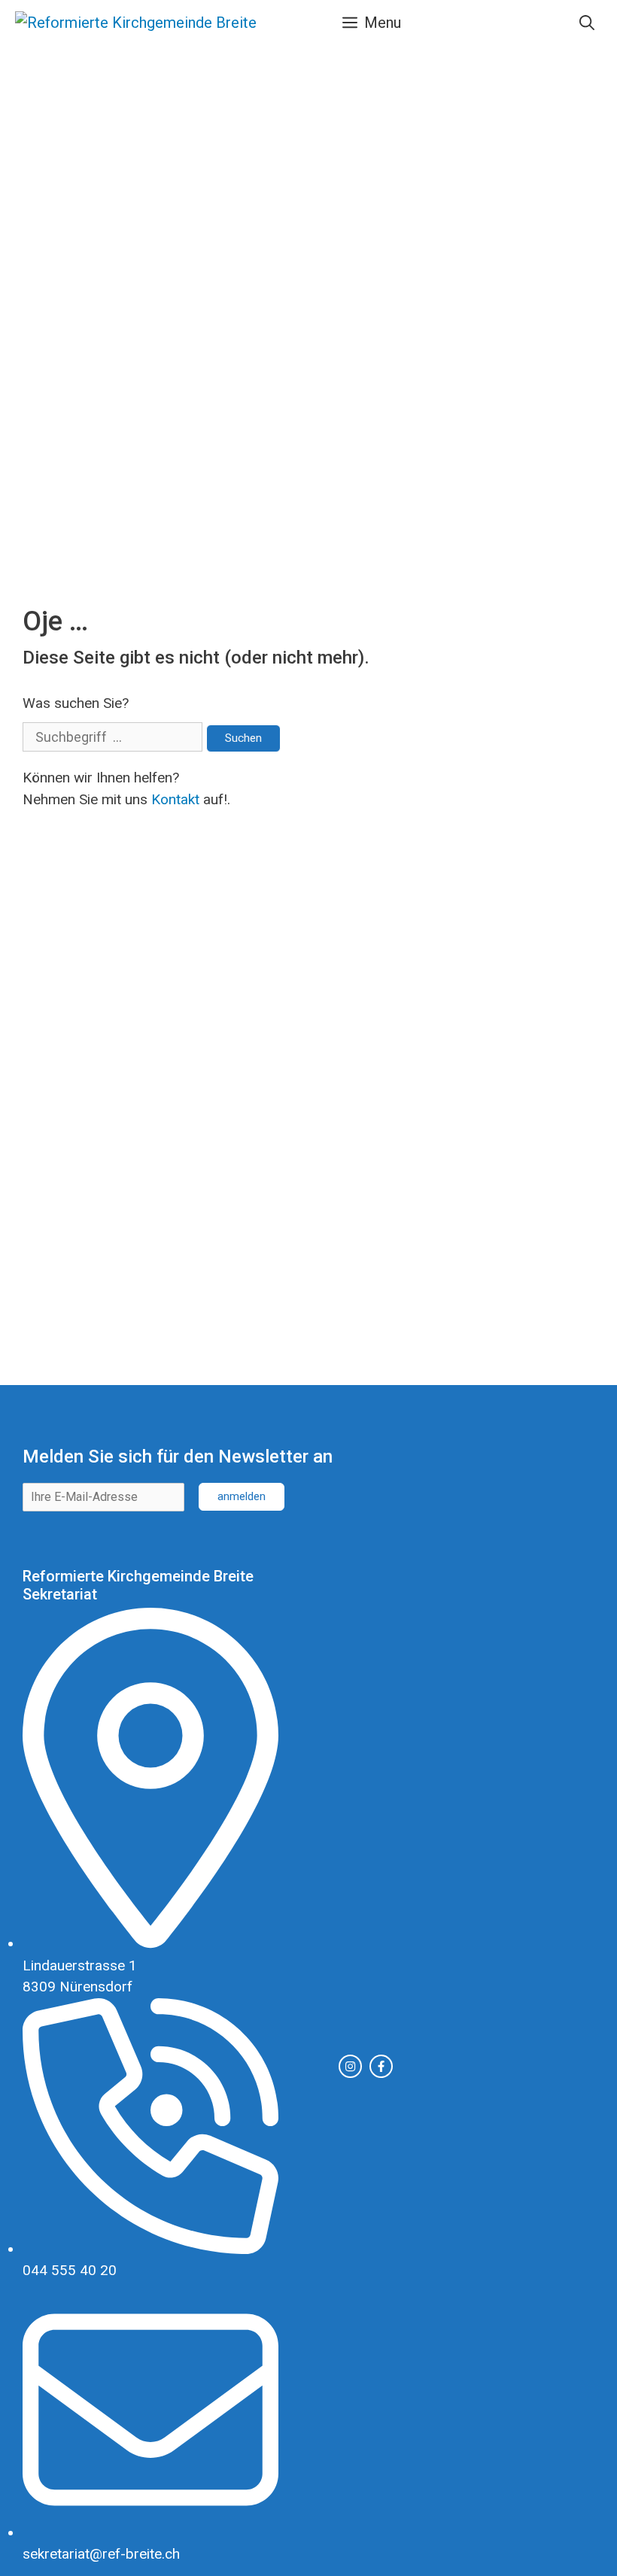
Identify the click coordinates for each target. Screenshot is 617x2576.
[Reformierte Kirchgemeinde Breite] (136, 23)
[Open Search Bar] (587, 23)
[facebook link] (381, 2066)
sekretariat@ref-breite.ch (101, 2554)
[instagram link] (350, 2066)
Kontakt (175, 799)
